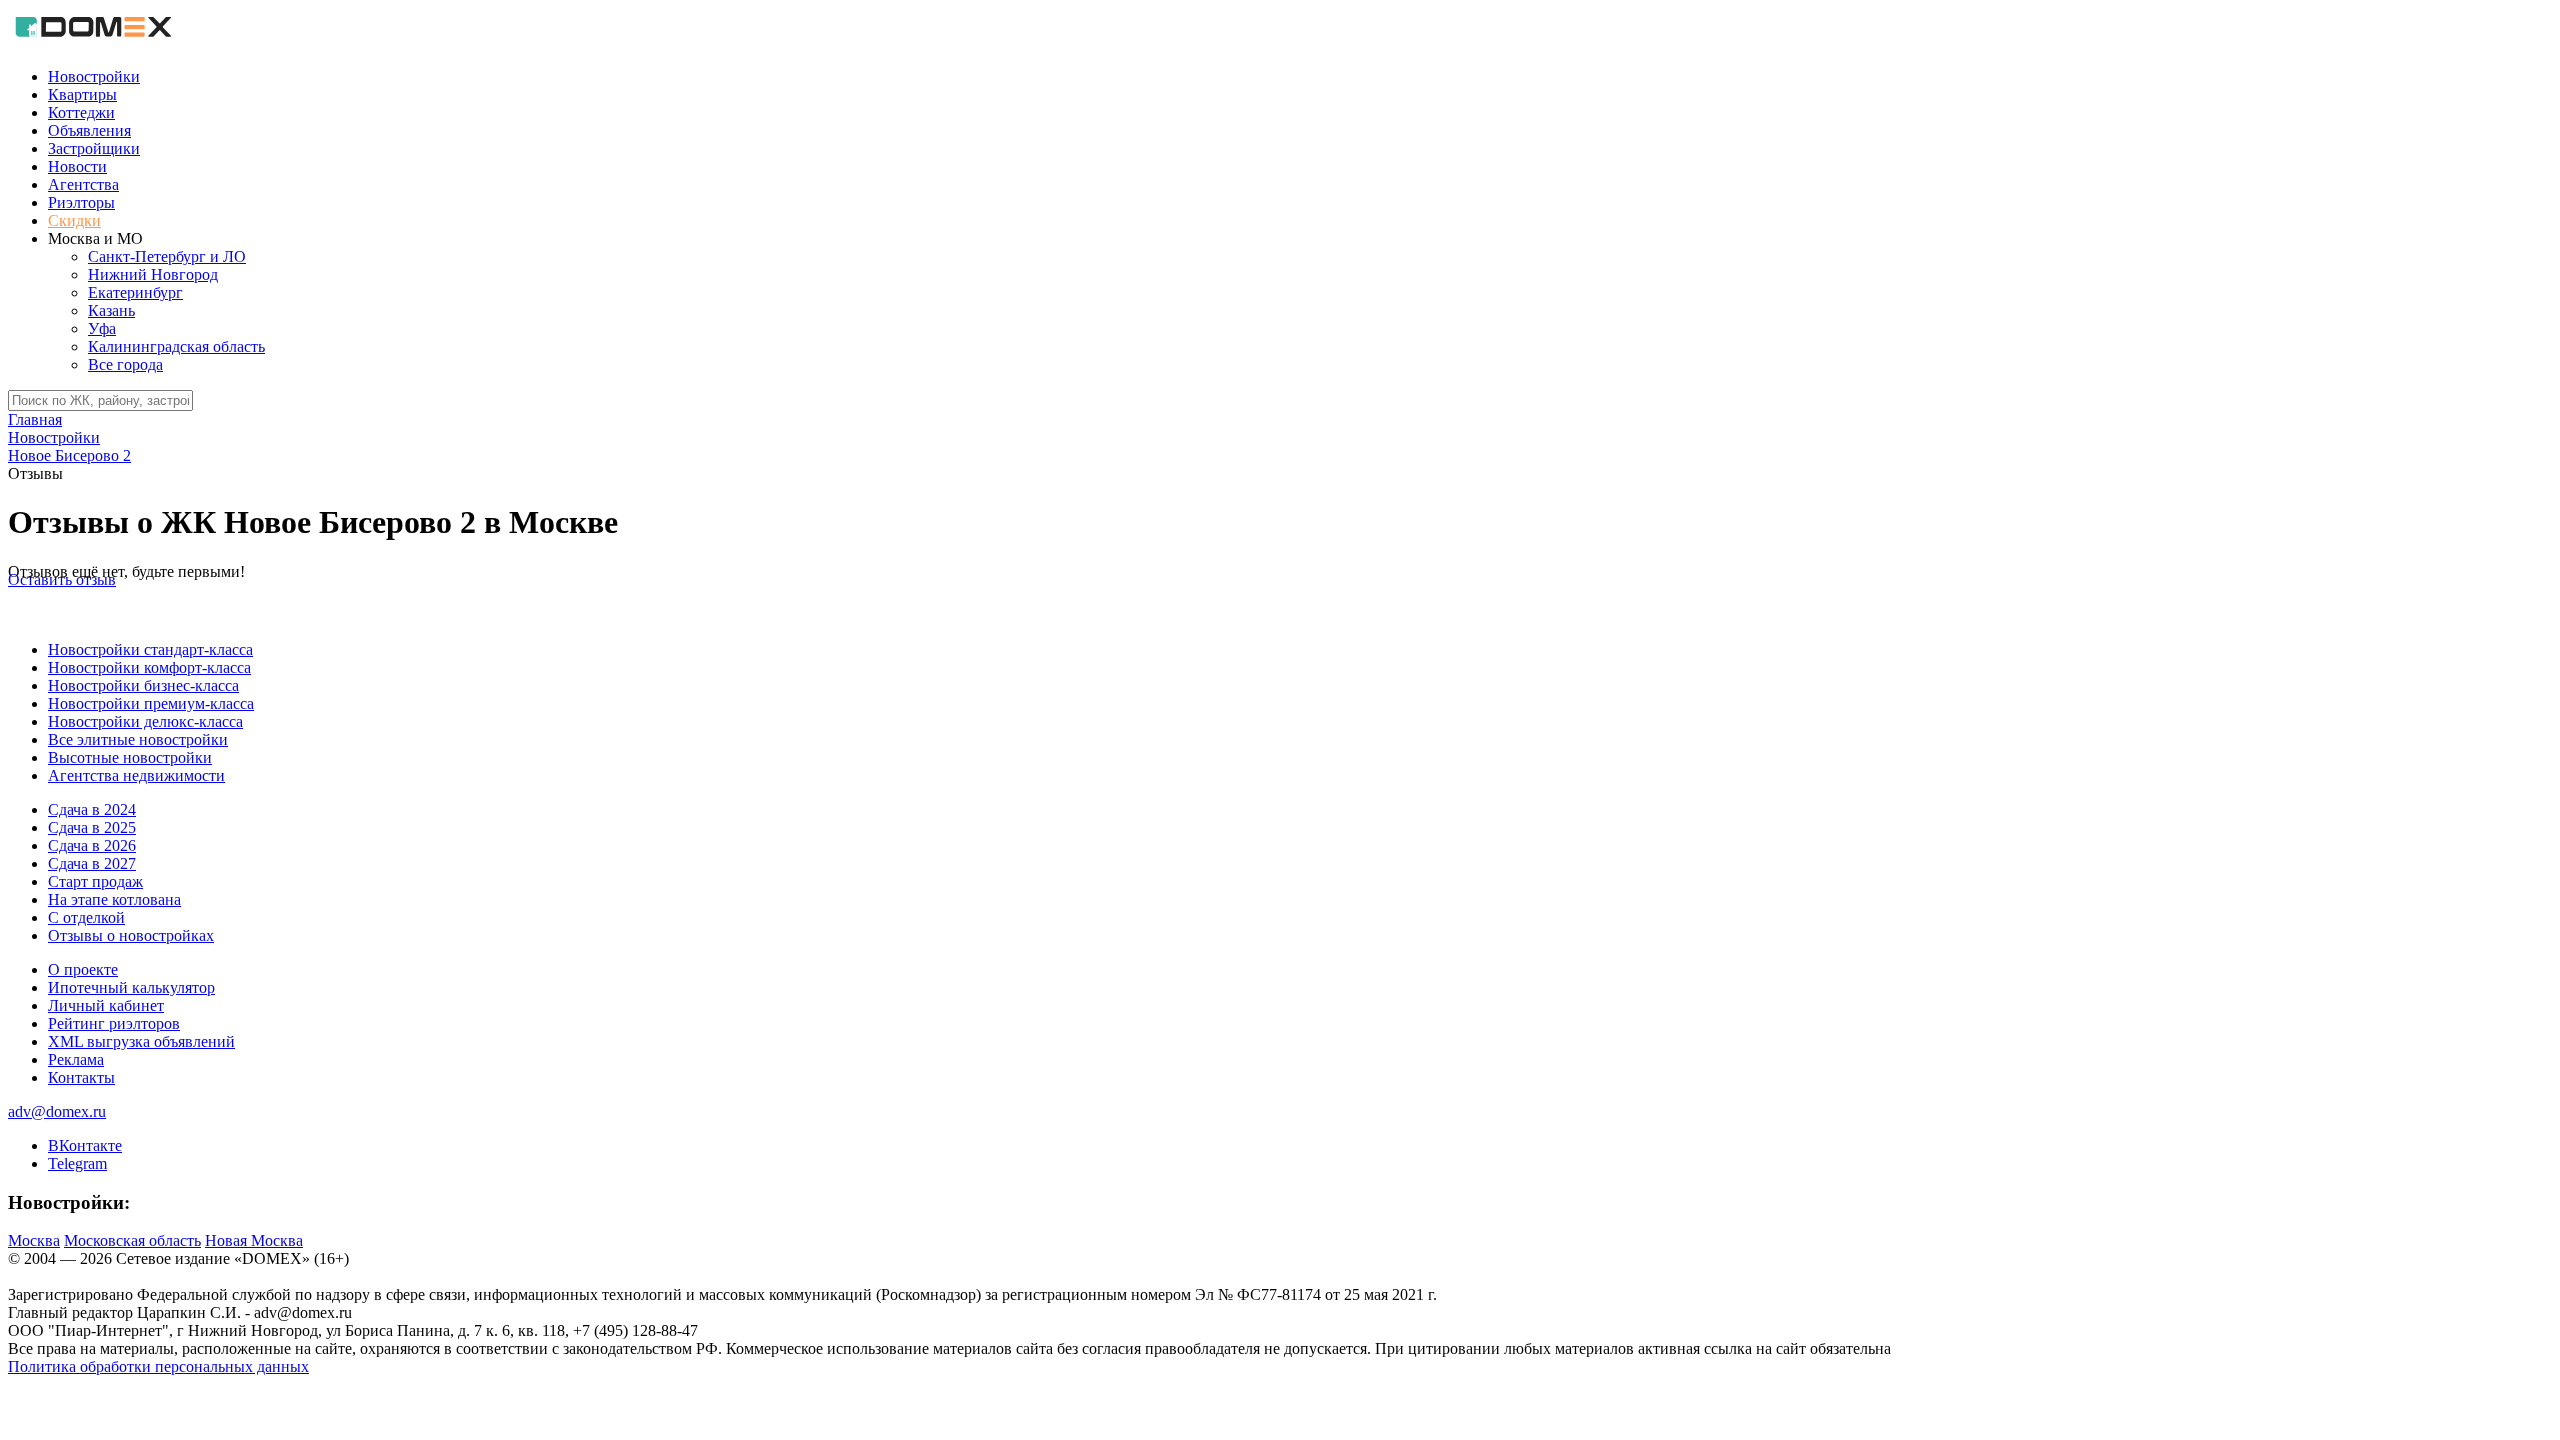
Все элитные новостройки (138, 739)
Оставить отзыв (62, 579)
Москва (34, 1240)
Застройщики (94, 148)
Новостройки (94, 76)
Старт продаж (95, 881)
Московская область (132, 1240)
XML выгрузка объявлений (141, 1041)
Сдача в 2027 (92, 863)
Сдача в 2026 (92, 845)
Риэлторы (81, 202)
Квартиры (82, 94)
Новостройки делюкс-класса (145, 721)
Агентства (83, 184)
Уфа (102, 328)
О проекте (83, 969)
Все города (125, 364)
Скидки (74, 220)
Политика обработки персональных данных (158, 1366)
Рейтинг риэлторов (114, 1023)
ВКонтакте (85, 1145)
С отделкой (86, 917)
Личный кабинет (106, 1005)
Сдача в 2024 (92, 809)
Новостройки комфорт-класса (149, 667)
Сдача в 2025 (92, 827)
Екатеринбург (135, 292)
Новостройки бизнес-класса (143, 685)
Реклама (76, 1059)
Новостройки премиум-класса (151, 703)
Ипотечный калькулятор (131, 987)
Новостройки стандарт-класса (150, 649)
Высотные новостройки (130, 757)
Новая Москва (254, 1240)
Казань (111, 310)
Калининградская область (176, 346)
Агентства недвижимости (136, 775)
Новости (77, 166)
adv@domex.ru (57, 1111)
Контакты (81, 1077)
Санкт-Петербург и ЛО (167, 256)
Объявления (89, 130)
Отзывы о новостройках (131, 935)
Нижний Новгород (153, 274)
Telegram (77, 1163)
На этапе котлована (114, 899)
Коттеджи (81, 112)
